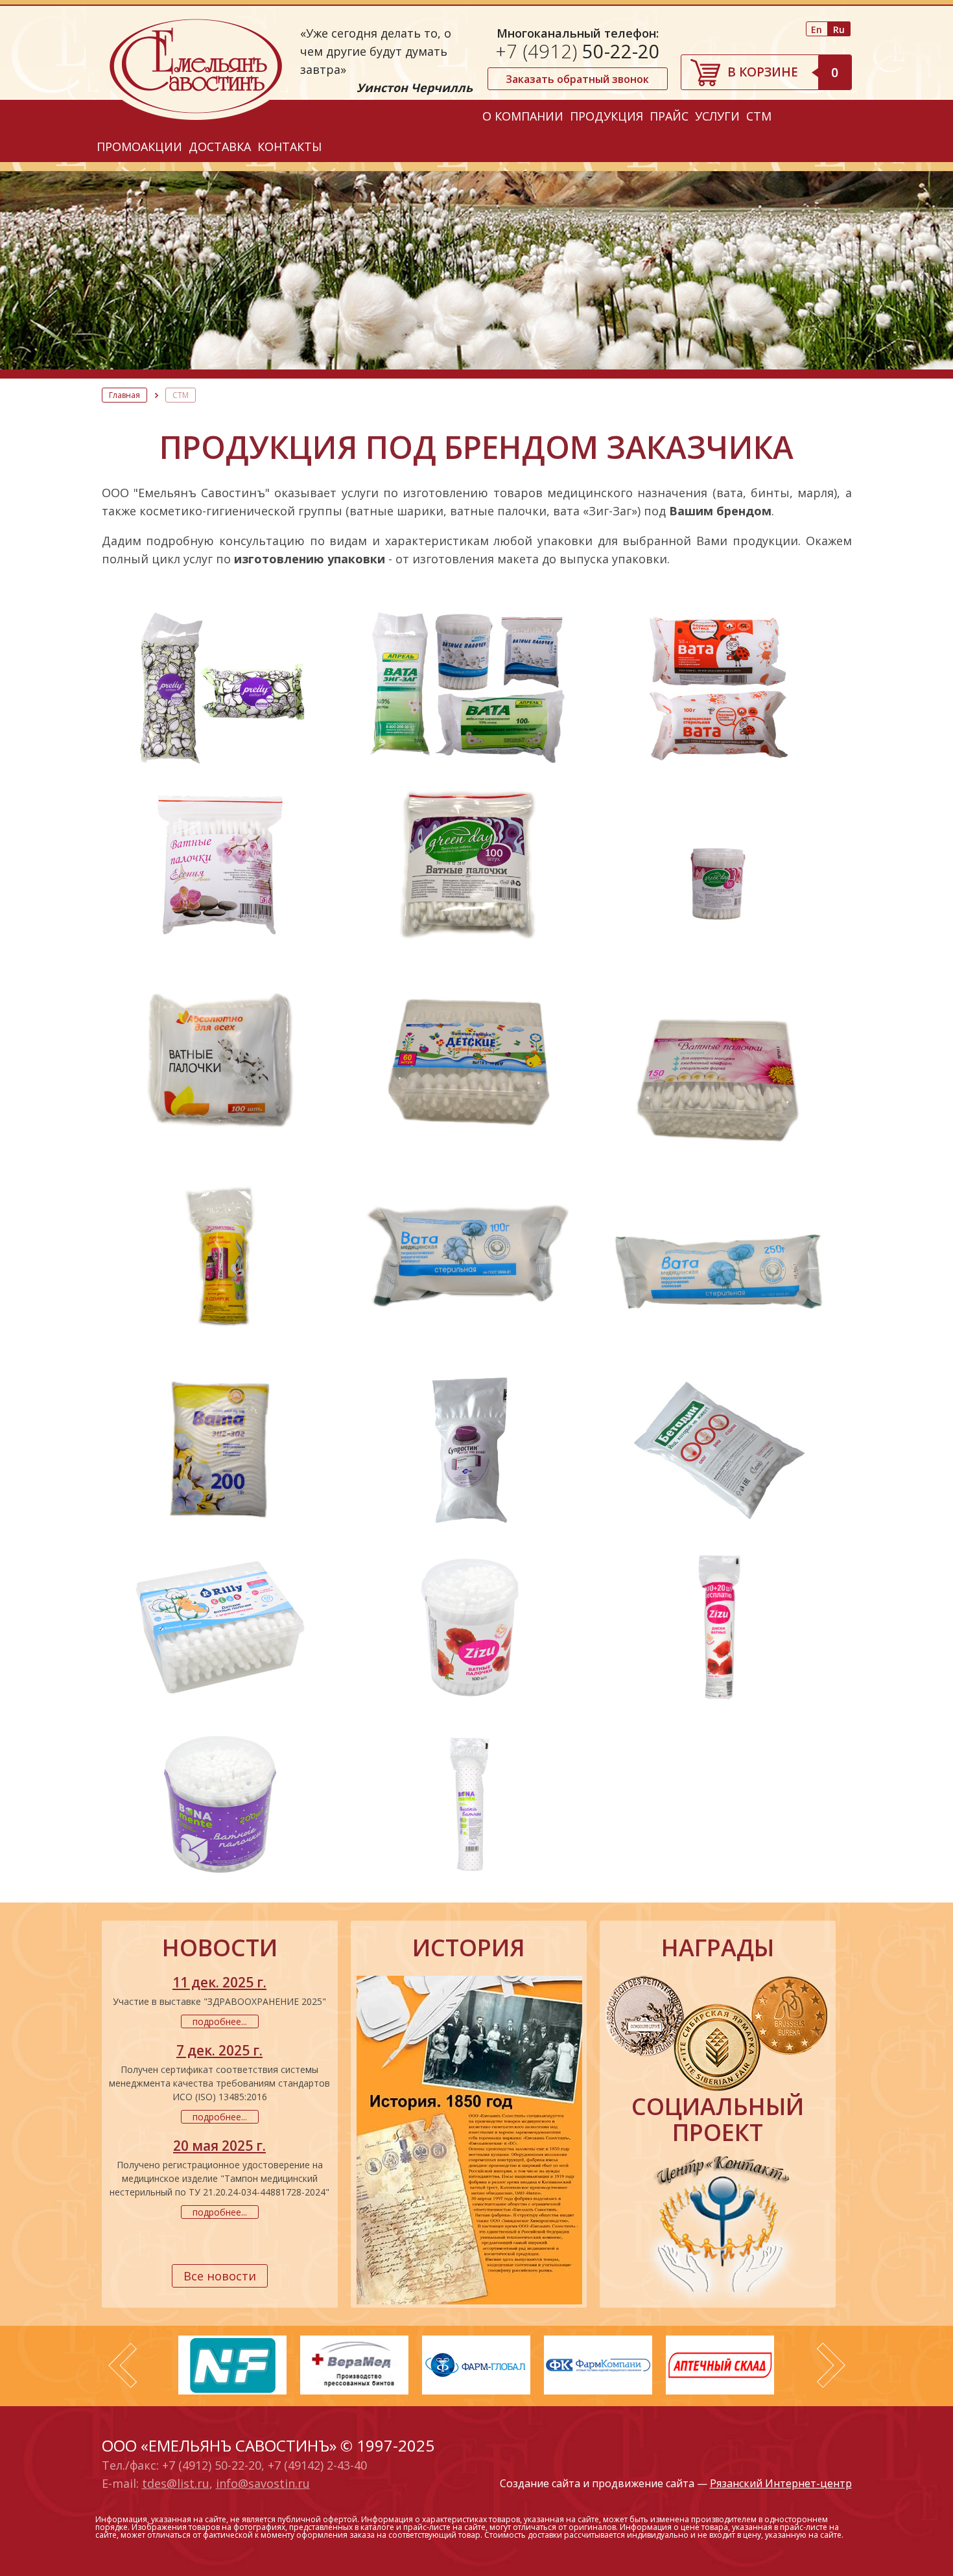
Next (831, 2365)
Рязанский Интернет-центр (781, 2483)
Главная (124, 395)
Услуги (717, 116)
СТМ (759, 116)
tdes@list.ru (176, 2483)
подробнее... (220, 2021)
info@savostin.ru (263, 2483)
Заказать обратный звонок (577, 79)
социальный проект (718, 2120)
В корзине (783, 72)
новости (220, 1948)
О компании (523, 116)
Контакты (289, 146)
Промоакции (139, 146)
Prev (123, 2365)
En (817, 29)
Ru (839, 29)
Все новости (220, 2276)
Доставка (220, 146)
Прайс (669, 116)
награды (718, 1948)
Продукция (606, 116)
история (469, 1948)
